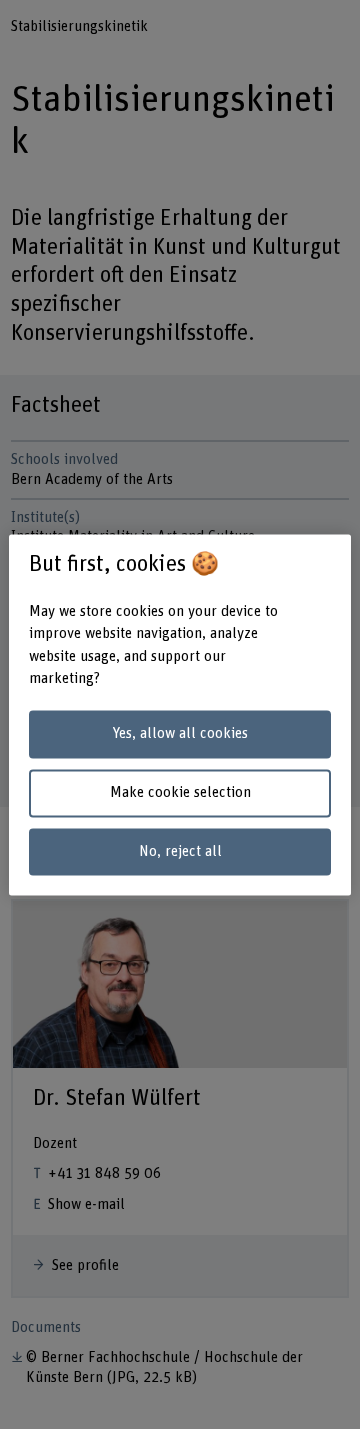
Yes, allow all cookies (180, 734)
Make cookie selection (180, 792)
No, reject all (180, 851)
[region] (180, 714)
